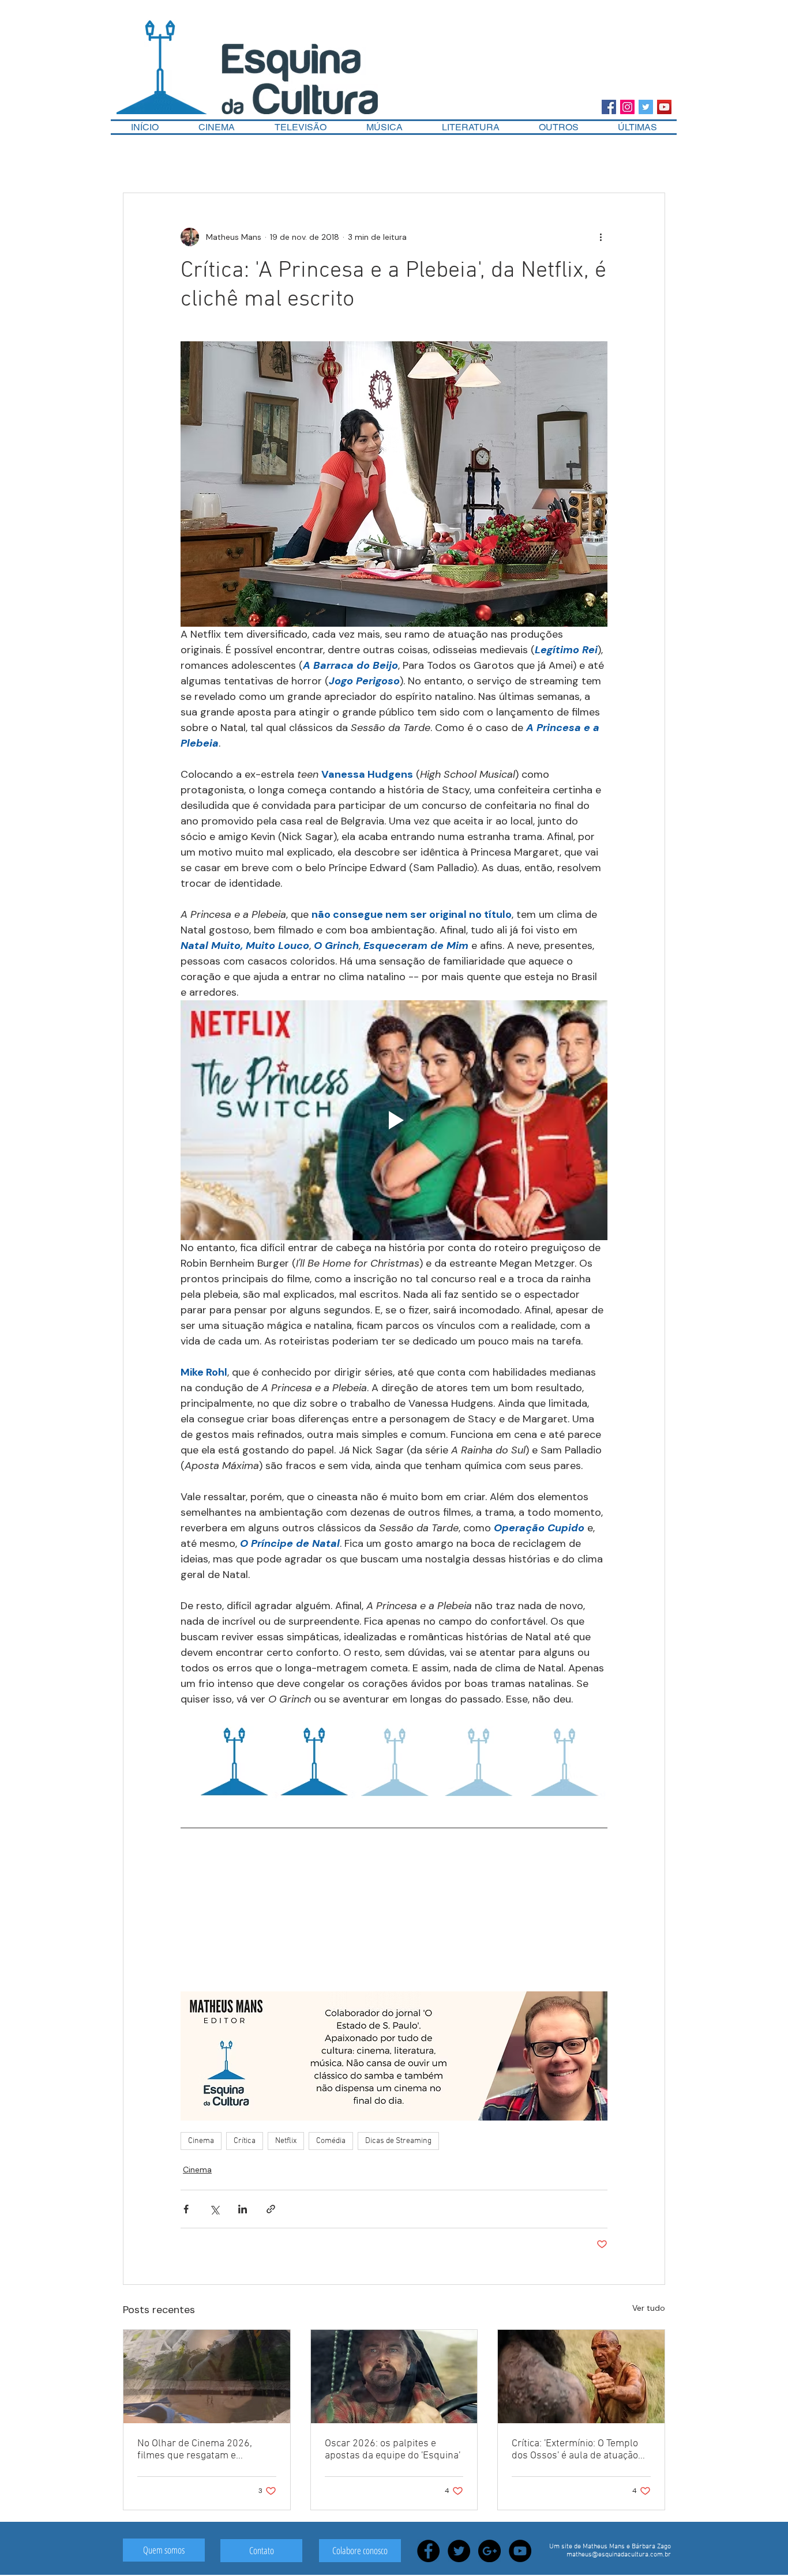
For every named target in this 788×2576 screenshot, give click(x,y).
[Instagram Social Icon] (627, 107)
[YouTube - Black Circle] (520, 2551)
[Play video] (394, 1120)
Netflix (286, 2141)
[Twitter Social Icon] (646, 107)
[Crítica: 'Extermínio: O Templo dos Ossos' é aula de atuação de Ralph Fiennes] (581, 2377)
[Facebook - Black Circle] (428, 2551)
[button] (559, 127)
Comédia (331, 2141)
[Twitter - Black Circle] (459, 2551)
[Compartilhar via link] (271, 2209)
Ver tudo (649, 2308)
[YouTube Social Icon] (664, 107)
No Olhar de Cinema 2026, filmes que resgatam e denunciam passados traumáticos (195, 2450)
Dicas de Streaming (398, 2141)
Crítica (245, 2141)
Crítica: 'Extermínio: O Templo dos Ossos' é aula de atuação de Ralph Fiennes (575, 2450)
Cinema (201, 2141)
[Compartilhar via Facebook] (186, 2209)
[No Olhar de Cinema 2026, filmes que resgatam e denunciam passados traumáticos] (207, 2377)
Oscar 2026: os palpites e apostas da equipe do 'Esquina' (393, 2450)
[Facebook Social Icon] (609, 107)
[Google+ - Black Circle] (489, 2551)
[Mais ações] (601, 237)
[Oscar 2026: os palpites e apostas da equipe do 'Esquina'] (394, 2377)
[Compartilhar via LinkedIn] (243, 2209)
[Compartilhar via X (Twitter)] (214, 2209)
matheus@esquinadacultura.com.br (619, 2555)
